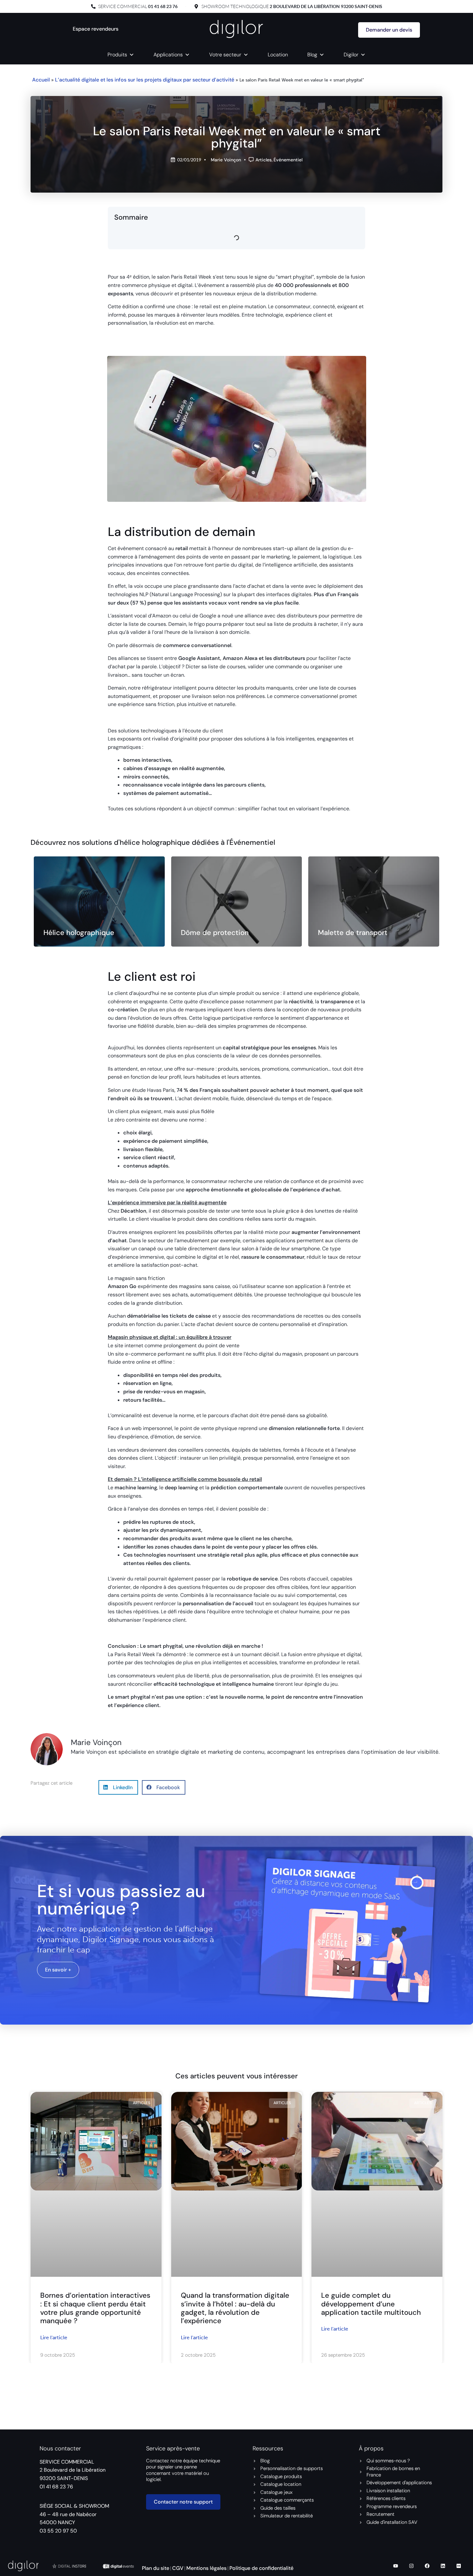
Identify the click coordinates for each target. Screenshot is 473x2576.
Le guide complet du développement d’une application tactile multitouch (371, 2304)
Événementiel (288, 160)
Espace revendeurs (96, 29)
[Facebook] (427, 2566)
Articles (264, 160)
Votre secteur (225, 55)
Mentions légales (206, 2568)
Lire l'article (54, 2337)
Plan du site (156, 2568)
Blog (312, 55)
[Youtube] (396, 2566)
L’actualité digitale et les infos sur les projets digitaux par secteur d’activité (145, 80)
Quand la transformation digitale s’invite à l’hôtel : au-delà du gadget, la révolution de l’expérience (235, 2308)
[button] (118, 1787)
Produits (117, 55)
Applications (168, 55)
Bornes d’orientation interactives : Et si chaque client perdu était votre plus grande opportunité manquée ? (95, 2308)
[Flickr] (459, 2566)
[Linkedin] (443, 2566)
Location (278, 55)
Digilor (351, 55)
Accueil (41, 80)
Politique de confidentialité (261, 2568)
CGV (178, 2568)
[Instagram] (412, 2566)
